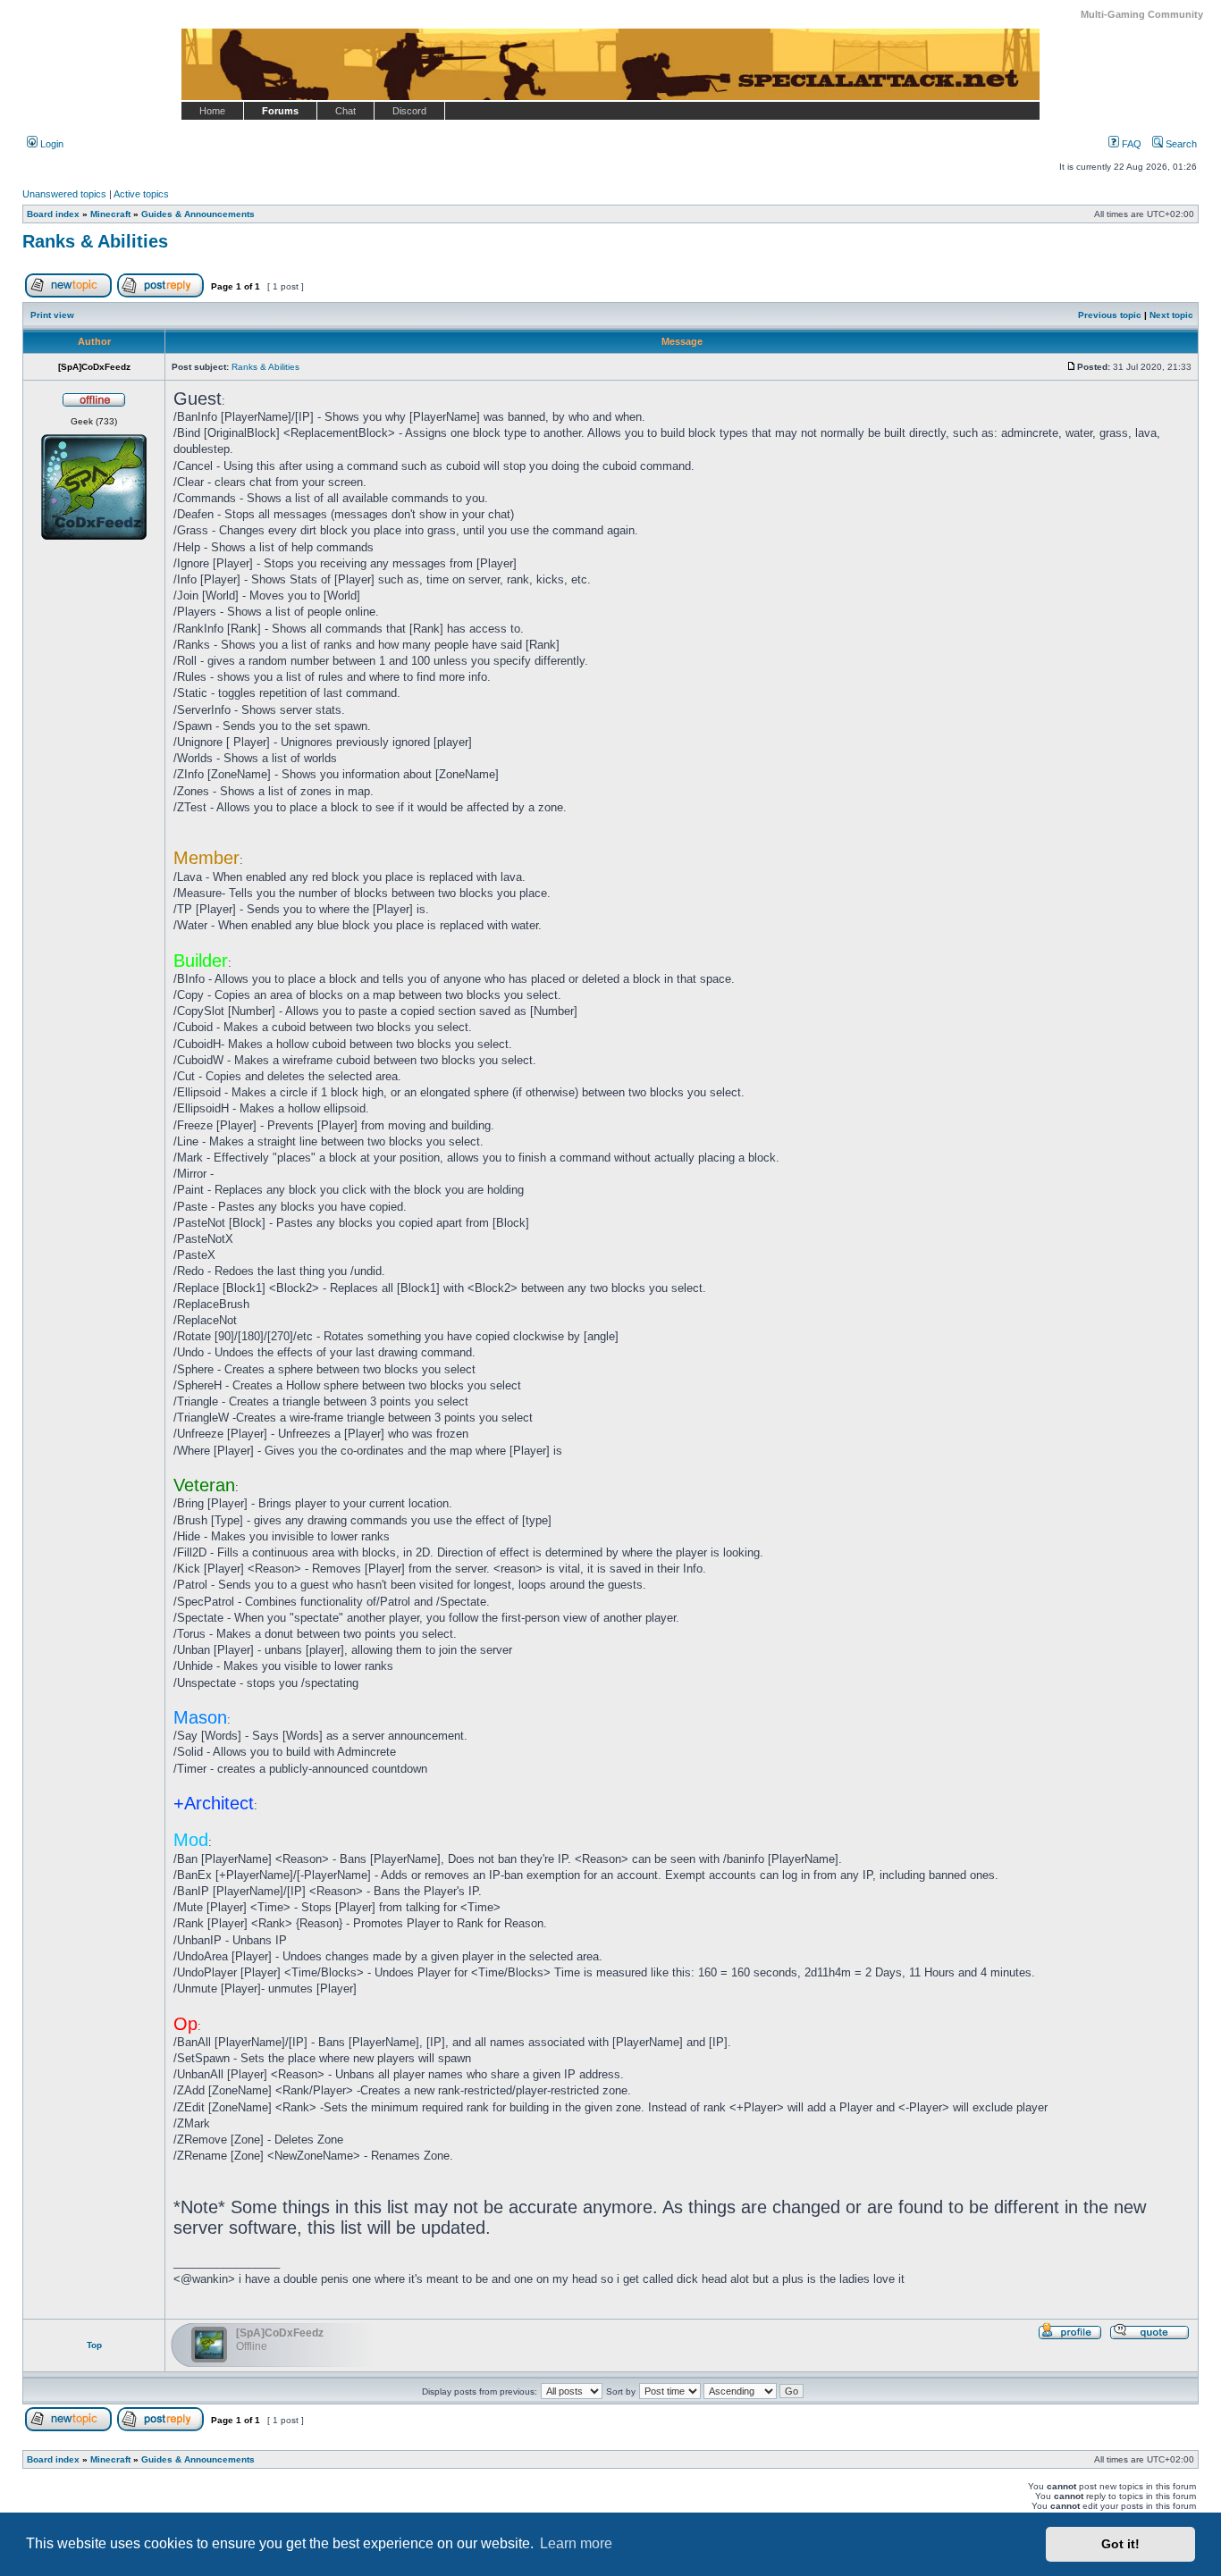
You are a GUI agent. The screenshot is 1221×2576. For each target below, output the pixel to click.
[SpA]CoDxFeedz (280, 2333)
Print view (52, 315)
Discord (409, 111)
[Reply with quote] (1149, 2337)
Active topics (141, 194)
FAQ (1130, 144)
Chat (345, 111)
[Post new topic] (68, 294)
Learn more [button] (576, 2543)
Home (212, 111)
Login (51, 144)
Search (1180, 144)
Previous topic (1110, 315)
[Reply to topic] (160, 294)
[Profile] (1070, 2337)
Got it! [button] (1120, 2544)
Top (94, 2345)
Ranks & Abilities (95, 241)
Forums (280, 111)
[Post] (1072, 367)
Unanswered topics (64, 194)
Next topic (1171, 315)
